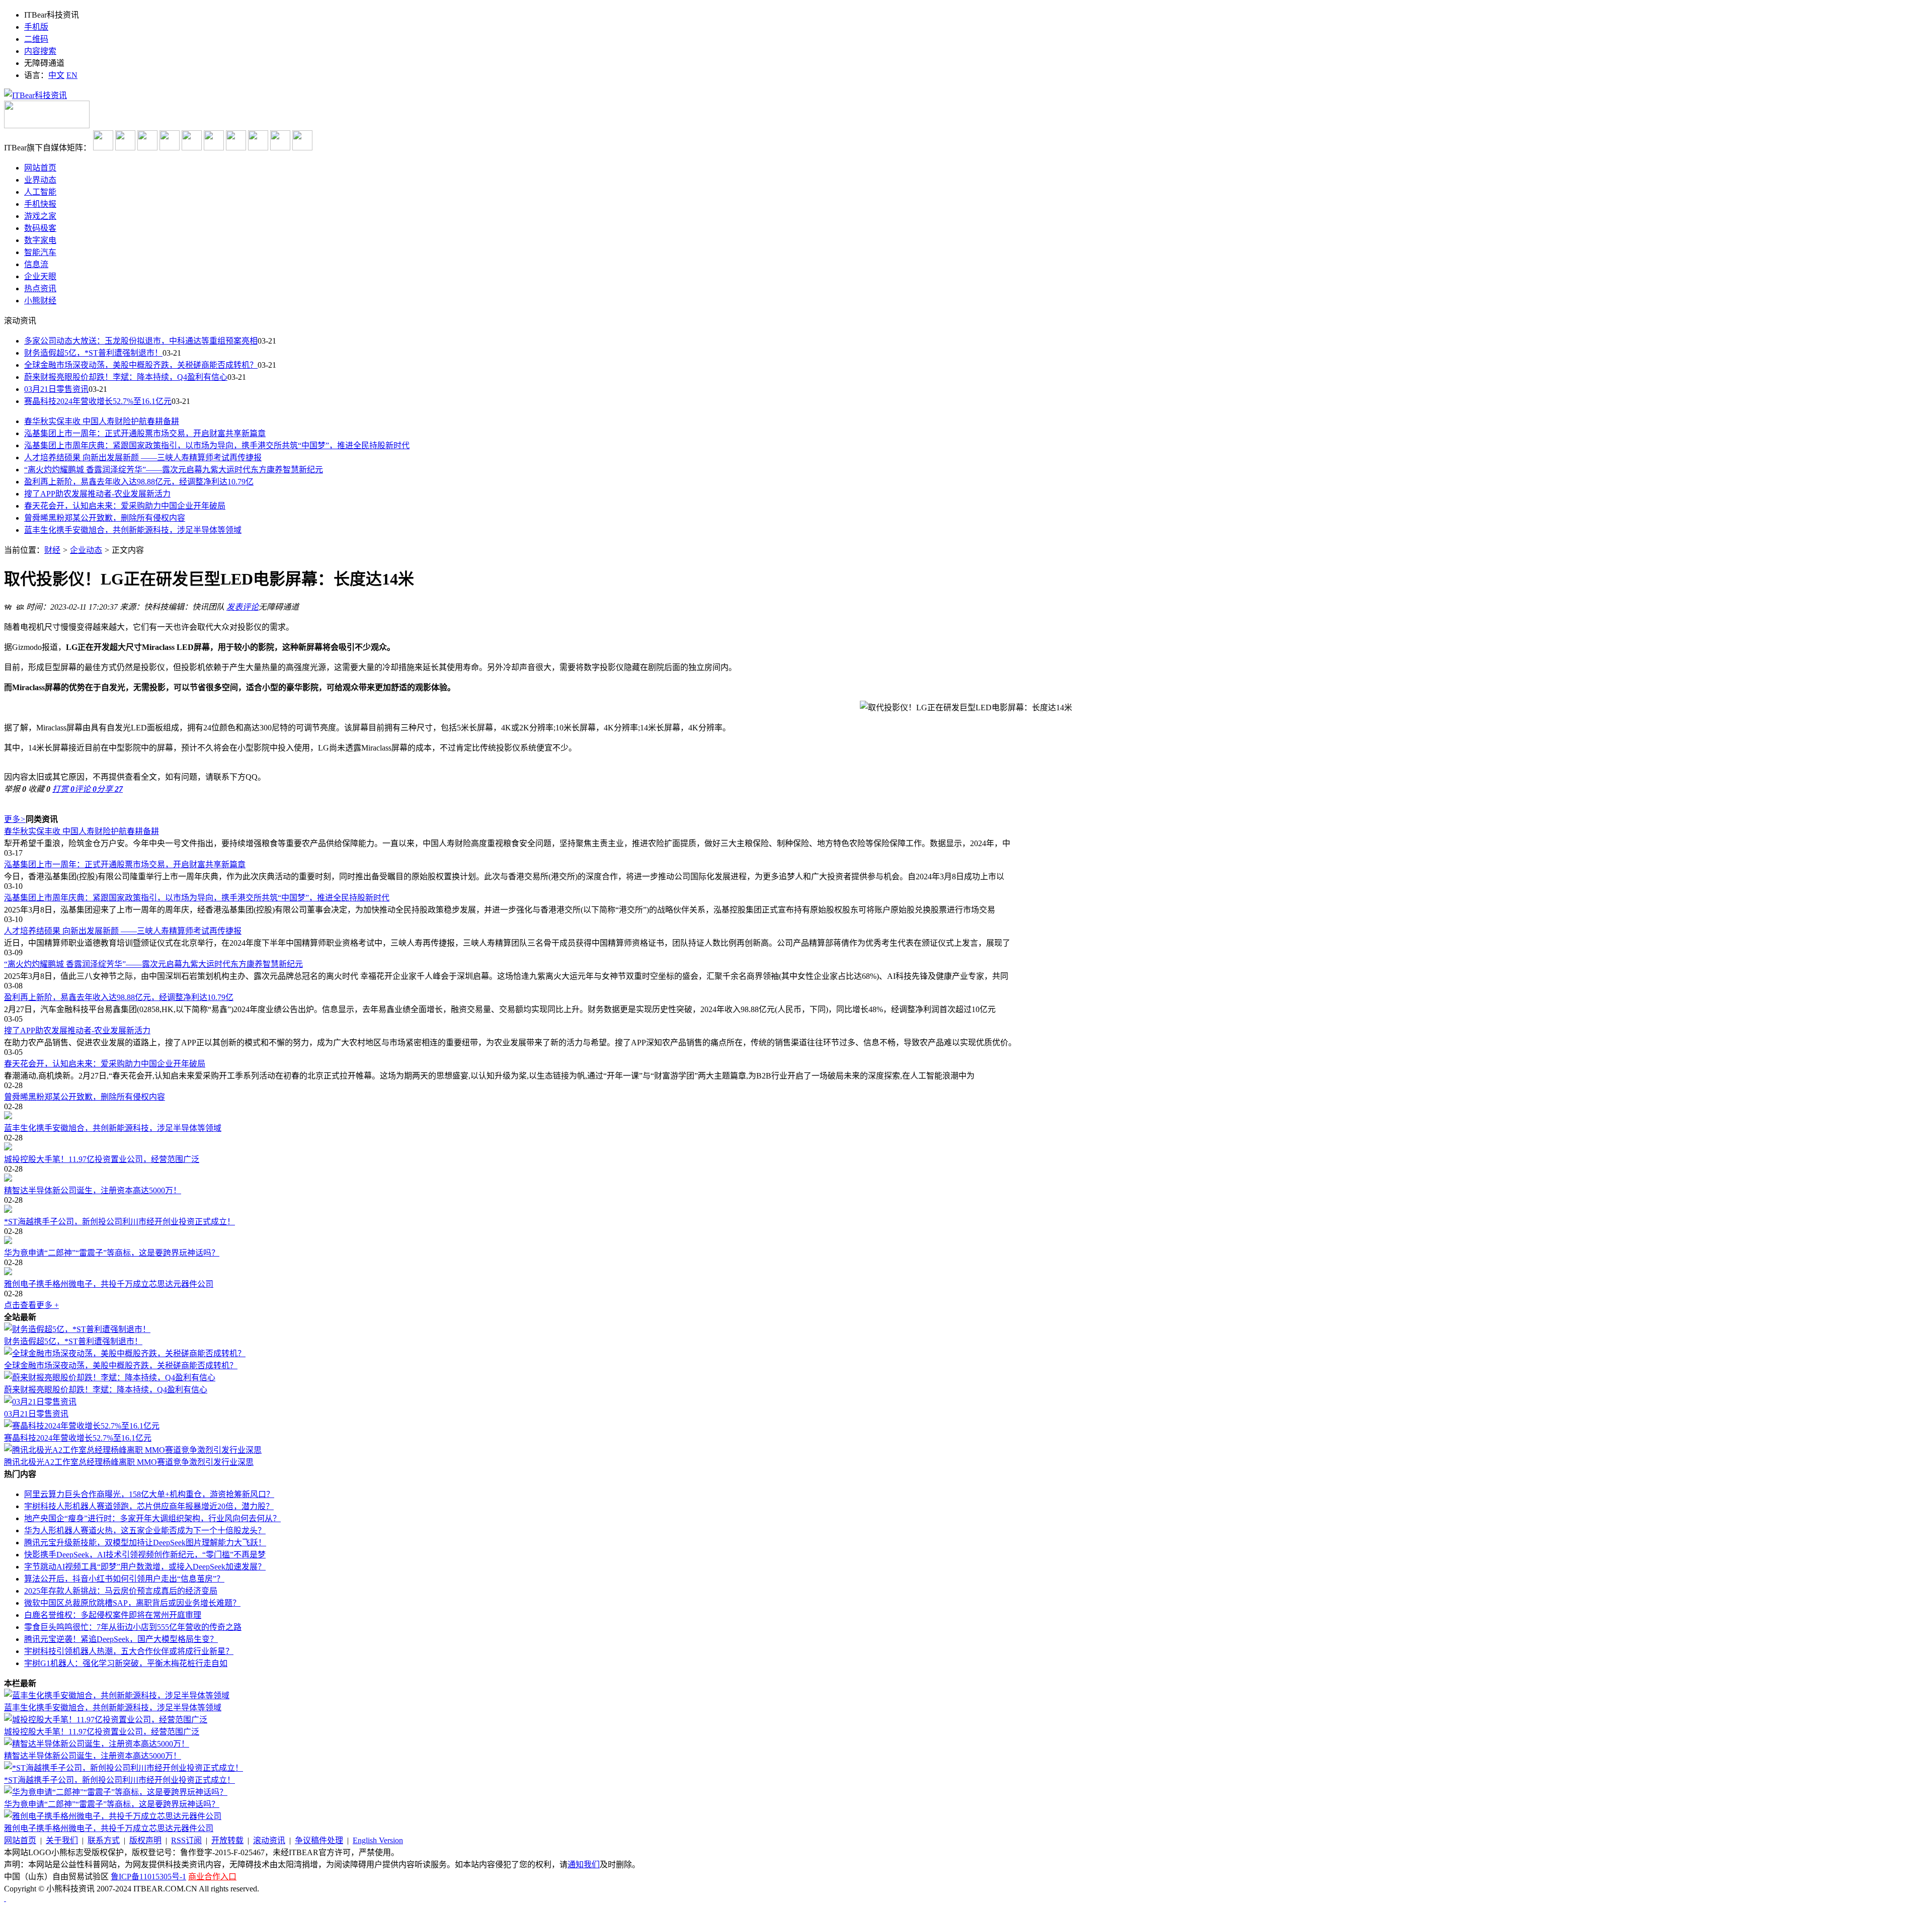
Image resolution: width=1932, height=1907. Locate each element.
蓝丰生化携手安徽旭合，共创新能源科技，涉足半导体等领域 (133, 530)
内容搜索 (40, 51)
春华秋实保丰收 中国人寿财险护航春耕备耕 (102, 421)
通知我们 (584, 1864)
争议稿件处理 (319, 1840)
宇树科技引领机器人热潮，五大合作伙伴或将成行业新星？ (129, 1651)
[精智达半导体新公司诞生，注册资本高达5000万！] (966, 1179)
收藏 (39, 789)
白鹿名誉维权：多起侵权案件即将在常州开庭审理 (113, 1615)
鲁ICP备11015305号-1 (148, 1877)
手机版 (36, 27)
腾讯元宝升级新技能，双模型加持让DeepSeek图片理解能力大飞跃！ (145, 1543)
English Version (378, 1840)
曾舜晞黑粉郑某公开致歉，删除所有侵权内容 (105, 518)
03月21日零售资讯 (56, 389)
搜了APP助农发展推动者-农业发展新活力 (97, 494)
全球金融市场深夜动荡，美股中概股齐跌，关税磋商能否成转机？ (141, 365)
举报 (15, 789)
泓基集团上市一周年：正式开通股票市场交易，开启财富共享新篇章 (145, 433)
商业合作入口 (212, 1877)
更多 (15, 819)
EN (72, 75)
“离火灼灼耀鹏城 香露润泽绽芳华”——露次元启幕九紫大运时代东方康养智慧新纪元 (174, 470)
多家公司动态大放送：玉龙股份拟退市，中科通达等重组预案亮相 (141, 341)
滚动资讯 (269, 1840)
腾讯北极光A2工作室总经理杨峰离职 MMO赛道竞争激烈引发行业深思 (129, 1462)
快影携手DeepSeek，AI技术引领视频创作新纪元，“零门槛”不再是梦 (145, 1555)
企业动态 (86, 550)
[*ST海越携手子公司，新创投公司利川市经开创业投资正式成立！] (966, 1210)
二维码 (36, 39)
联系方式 (104, 1840)
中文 (56, 75)
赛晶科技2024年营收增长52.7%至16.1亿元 (98, 401)
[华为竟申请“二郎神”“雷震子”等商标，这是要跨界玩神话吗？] (966, 1241)
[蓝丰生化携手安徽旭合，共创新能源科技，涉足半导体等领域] (966, 1116)
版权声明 (145, 1840)
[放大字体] (8, 606)
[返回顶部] (5, 1898)
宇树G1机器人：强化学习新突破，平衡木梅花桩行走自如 (126, 1663)
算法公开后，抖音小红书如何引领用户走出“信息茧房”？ (124, 1579)
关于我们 (62, 1840)
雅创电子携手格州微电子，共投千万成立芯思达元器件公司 (109, 1284)
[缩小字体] (20, 606)
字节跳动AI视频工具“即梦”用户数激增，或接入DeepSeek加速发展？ (145, 1567)
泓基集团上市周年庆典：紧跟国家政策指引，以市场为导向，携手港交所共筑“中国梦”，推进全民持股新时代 (217, 445)
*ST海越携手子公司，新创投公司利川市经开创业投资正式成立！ (119, 1222)
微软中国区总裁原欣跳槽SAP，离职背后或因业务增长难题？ (132, 1603)
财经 (52, 550)
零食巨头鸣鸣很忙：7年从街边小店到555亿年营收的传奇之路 (133, 1627)
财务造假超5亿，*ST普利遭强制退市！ (93, 353)
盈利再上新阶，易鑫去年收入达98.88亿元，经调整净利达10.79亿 (139, 482)
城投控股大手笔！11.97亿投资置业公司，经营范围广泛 (102, 1159)
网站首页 (20, 1840)
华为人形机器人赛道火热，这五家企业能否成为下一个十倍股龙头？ (145, 1530)
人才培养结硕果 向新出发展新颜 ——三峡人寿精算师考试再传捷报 (143, 458)
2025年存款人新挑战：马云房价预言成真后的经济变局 (121, 1591)
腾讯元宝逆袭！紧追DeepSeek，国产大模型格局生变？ (121, 1639)
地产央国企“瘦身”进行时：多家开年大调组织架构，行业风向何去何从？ (152, 1518)
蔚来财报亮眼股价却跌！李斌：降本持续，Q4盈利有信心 (126, 377)
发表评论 (243, 607)
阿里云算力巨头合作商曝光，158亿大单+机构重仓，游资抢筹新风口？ (149, 1494)
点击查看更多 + (31, 1305)
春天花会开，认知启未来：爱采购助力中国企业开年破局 (125, 506)
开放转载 (227, 1840)
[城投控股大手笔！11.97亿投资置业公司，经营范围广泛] (966, 1147)
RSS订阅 (186, 1840)
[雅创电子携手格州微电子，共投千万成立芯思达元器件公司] (966, 1272)
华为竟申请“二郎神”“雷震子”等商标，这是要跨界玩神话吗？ (112, 1253)
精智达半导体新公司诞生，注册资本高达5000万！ (93, 1190)
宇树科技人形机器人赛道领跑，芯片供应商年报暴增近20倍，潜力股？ (149, 1506)
